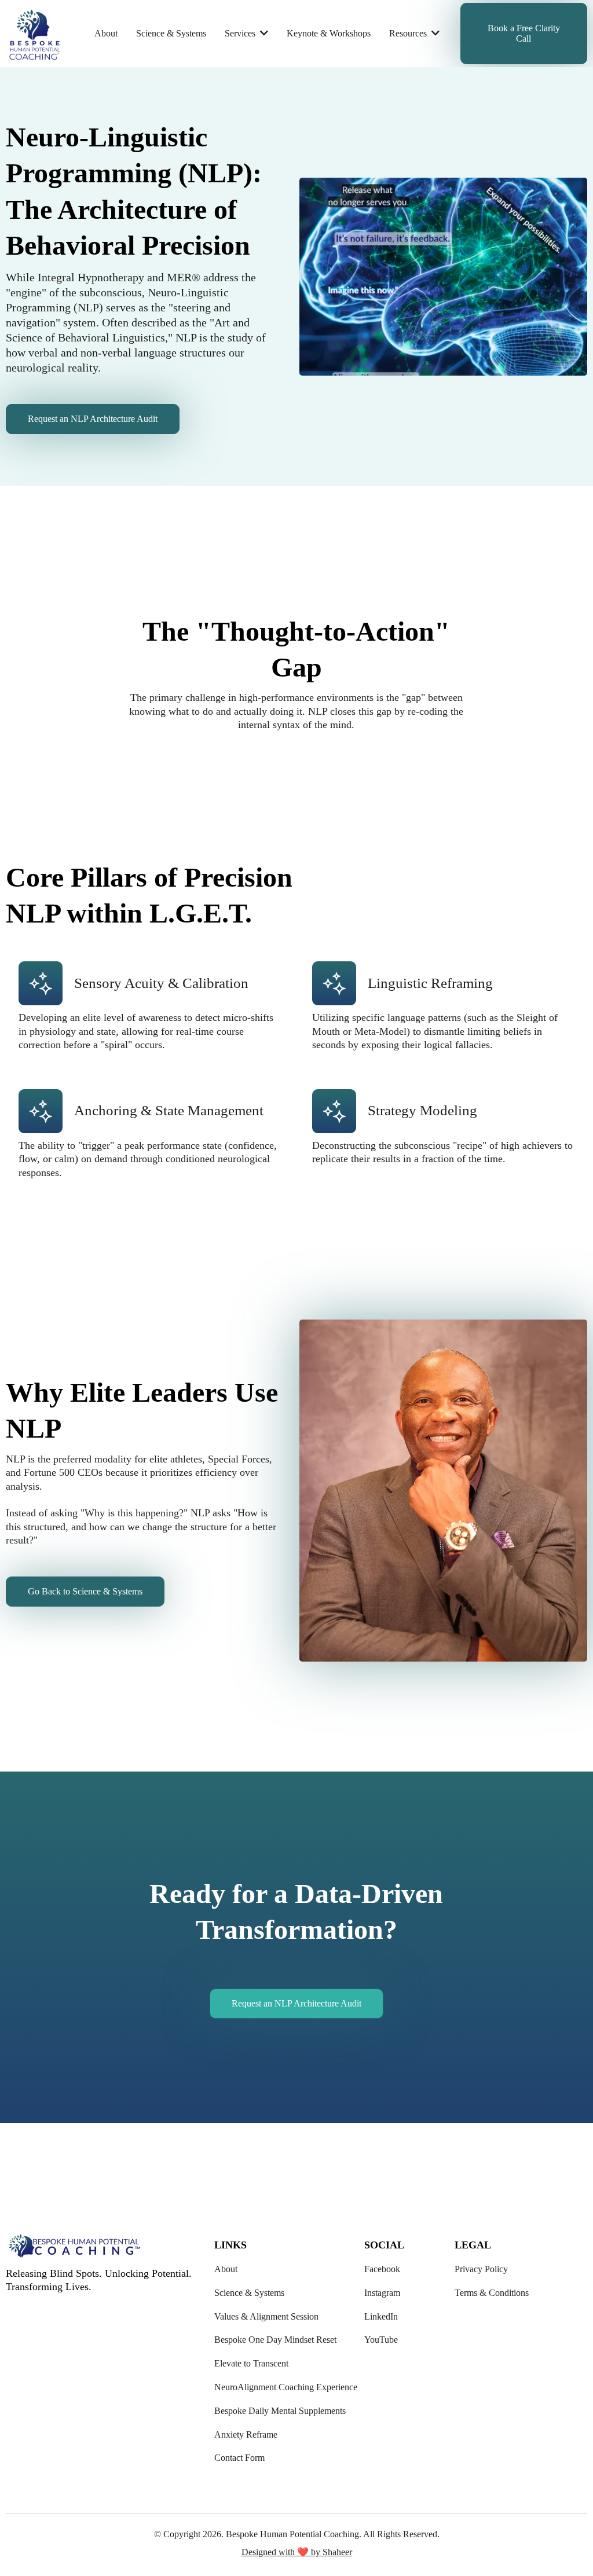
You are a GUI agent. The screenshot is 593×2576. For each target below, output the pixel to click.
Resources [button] (409, 33)
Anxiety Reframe (246, 2434)
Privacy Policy (481, 2269)
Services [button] (241, 33)
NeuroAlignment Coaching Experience (286, 2387)
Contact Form (239, 2458)
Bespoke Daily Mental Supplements (280, 2411)
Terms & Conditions (492, 2293)
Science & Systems (249, 2293)
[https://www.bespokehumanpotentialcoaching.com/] (35, 34)
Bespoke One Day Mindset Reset (275, 2340)
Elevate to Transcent (251, 2363)
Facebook (382, 2269)
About (226, 2269)
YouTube (381, 2340)
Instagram (382, 2293)
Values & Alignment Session (266, 2316)
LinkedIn (381, 2316)
